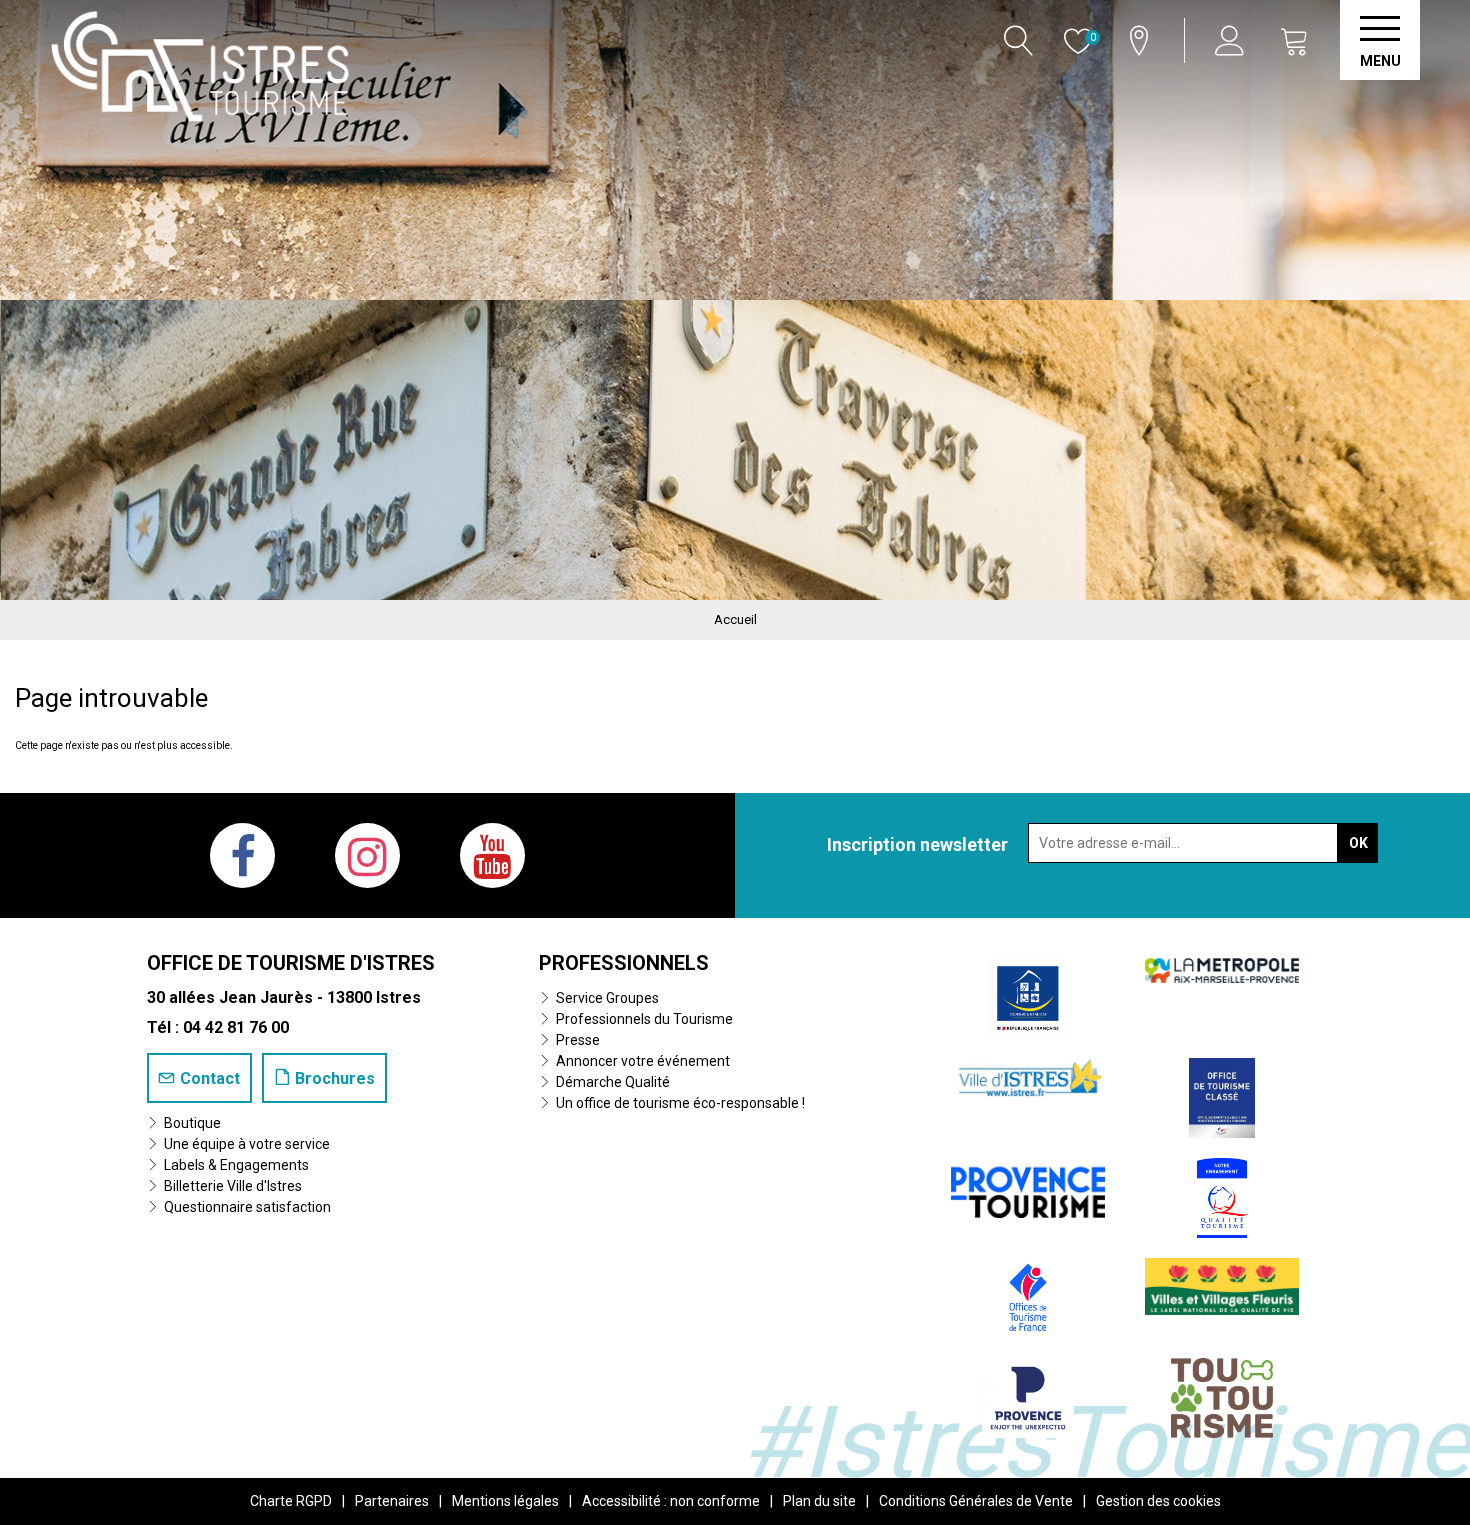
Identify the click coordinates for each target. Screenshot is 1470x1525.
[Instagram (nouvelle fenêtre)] (367, 855)
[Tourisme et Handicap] (1028, 997)
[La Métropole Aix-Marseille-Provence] (1222, 969)
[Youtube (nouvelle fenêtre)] (492, 855)
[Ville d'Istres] (1028, 1076)
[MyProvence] (1028, 1187)
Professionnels (624, 963)
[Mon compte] (1232, 40)
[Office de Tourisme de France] (1028, 1297)
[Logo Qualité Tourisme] (1222, 1197)
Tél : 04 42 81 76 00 (218, 1027)
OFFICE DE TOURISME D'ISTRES (291, 963)
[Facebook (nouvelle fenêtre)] (242, 855)
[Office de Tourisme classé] (1222, 1097)
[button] (1295, 40)
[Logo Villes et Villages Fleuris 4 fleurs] (1222, 1285)
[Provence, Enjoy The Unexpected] (1028, 1397)
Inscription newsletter (917, 844)
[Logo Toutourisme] (1221, 1397)
